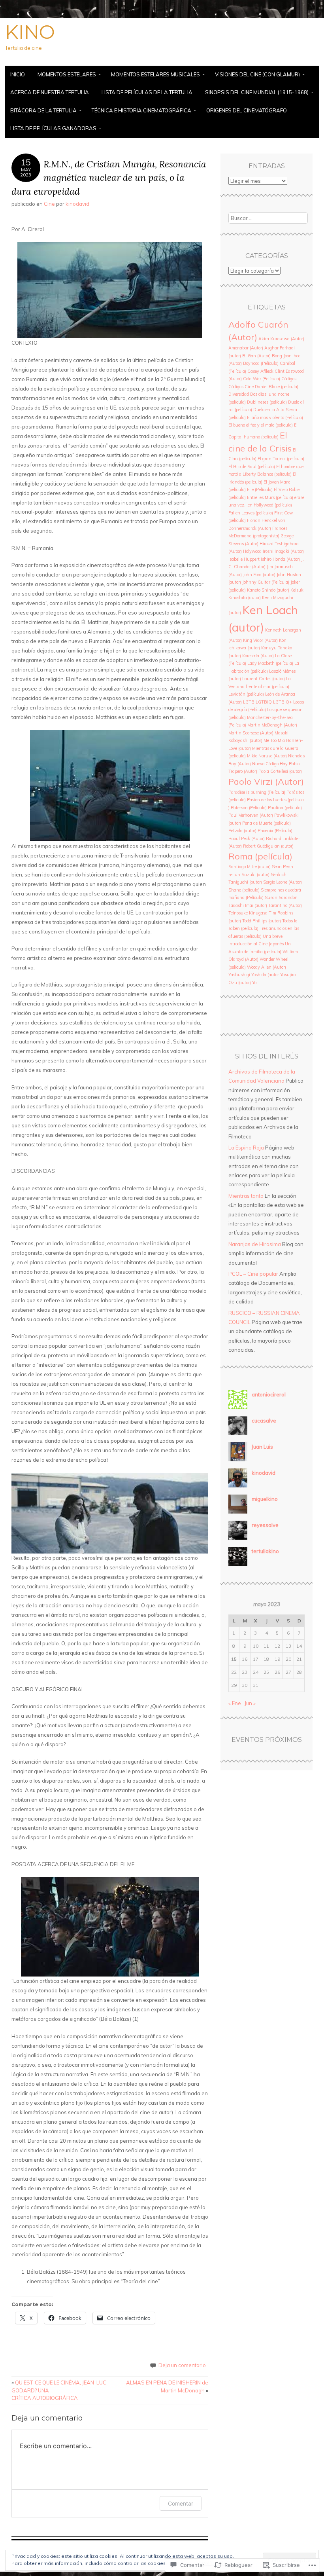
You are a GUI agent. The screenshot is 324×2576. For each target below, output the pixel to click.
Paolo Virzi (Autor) (266, 781)
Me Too (270, 740)
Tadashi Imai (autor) (248, 905)
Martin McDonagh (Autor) (272, 725)
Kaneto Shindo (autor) (268, 590)
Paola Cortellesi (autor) (280, 771)
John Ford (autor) (259, 575)
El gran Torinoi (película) (281, 459)
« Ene (235, 1703)
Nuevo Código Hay (270, 764)
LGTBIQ (264, 702)
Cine (49, 204)
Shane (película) (244, 890)
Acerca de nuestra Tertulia (50, 92)
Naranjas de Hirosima (255, 1244)
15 (234, 1659)
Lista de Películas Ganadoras (53, 128)
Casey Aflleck (260, 371)
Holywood (252, 551)
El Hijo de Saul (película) (252, 467)
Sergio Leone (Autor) (283, 882)
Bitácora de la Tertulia (43, 110)
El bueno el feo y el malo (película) (261, 425)
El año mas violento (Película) (275, 417)
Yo (254, 983)
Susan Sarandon (281, 897)
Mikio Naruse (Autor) (267, 756)
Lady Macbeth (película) (270, 663)
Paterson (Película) (249, 808)
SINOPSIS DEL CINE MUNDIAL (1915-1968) (257, 92)
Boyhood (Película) (261, 363)
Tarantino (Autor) (285, 905)
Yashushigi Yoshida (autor (254, 975)
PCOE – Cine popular (253, 1274)
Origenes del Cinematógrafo (247, 110)
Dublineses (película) (267, 402)
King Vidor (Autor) (260, 640)
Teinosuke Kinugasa (248, 913)
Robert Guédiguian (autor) (268, 846)
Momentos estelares (67, 74)
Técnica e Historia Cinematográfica (141, 110)
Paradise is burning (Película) (257, 792)
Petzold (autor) (242, 831)
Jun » (250, 1703)
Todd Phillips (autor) (262, 921)
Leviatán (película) (246, 694)
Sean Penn (283, 867)
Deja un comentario (182, 2365)
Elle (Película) (260, 489)
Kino (30, 32)
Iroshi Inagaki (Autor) (283, 551)
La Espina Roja (246, 1148)
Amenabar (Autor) (246, 348)
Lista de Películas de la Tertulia (147, 92)
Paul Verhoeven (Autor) (251, 815)
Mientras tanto (246, 1196)
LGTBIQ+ (283, 702)
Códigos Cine (241, 387)
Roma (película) (260, 856)
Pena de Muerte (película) (267, 823)
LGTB (249, 702)
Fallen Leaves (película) (251, 513)
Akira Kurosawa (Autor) (281, 339)
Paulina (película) (285, 808)
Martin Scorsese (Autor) (251, 733)
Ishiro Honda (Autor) (280, 559)
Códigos (289, 379)
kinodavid (77, 204)
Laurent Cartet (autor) (264, 679)
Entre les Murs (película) (270, 497)
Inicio (18, 74)
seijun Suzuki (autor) (249, 874)
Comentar (181, 2503)
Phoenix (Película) (275, 831)
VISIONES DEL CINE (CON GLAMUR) (257, 74)
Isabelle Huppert (244, 559)
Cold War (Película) (262, 379)
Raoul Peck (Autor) (247, 838)
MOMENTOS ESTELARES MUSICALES (155, 74)
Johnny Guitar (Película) (266, 582)
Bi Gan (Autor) (256, 356)
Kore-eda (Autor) (258, 656)
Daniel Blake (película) (277, 387)
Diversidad (239, 394)
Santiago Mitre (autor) (250, 867)
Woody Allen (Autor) (267, 967)
